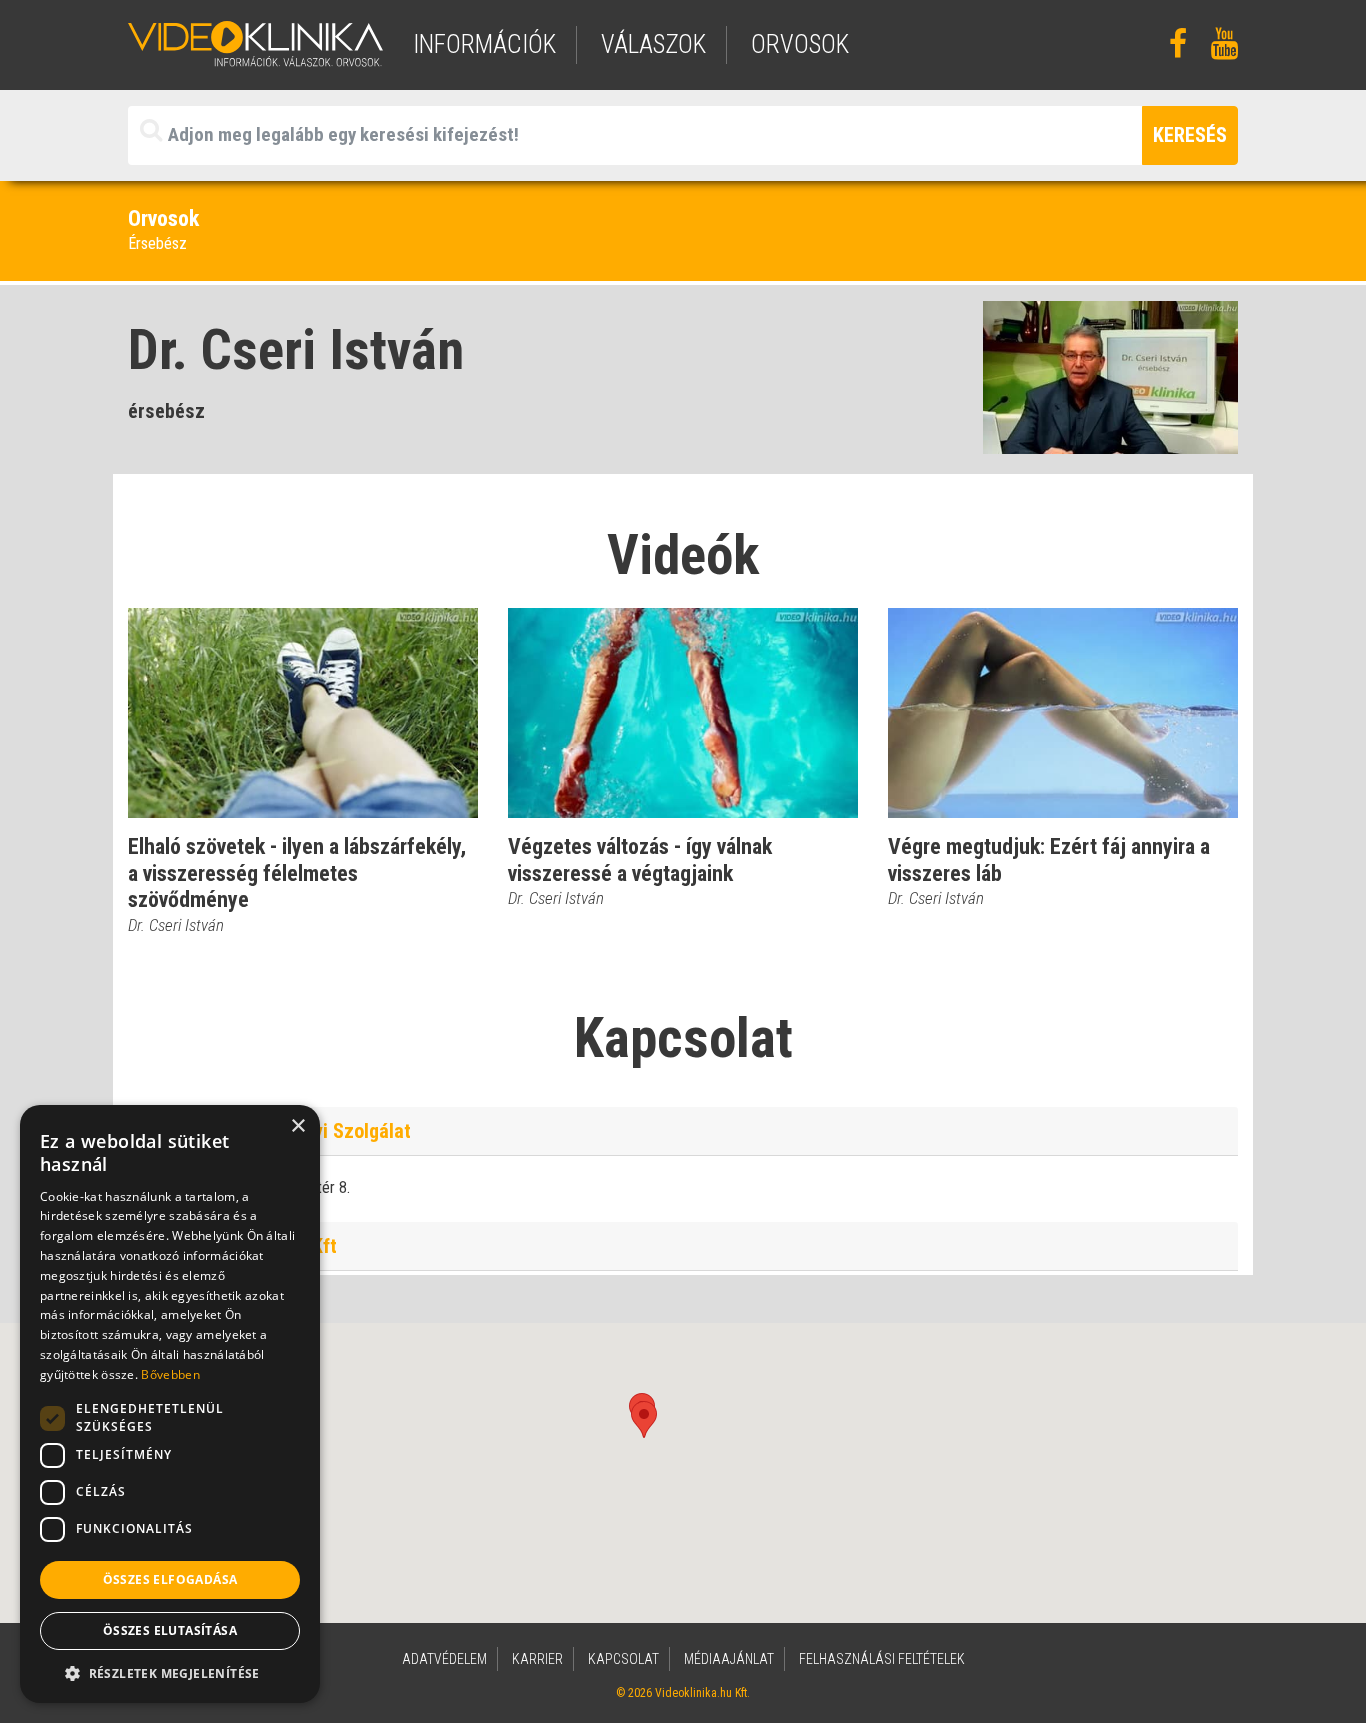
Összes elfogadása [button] (170, 1579)
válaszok (653, 44)
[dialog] (170, 1404)
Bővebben (170, 1374)
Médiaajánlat (729, 1659)
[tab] (683, 1131)
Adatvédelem (444, 1659)
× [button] (297, 1126)
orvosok (800, 44)
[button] (644, 1419)
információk (484, 44)
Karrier (537, 1659)
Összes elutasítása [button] (170, 1630)
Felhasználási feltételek (882, 1659)
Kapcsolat (623, 1659)
